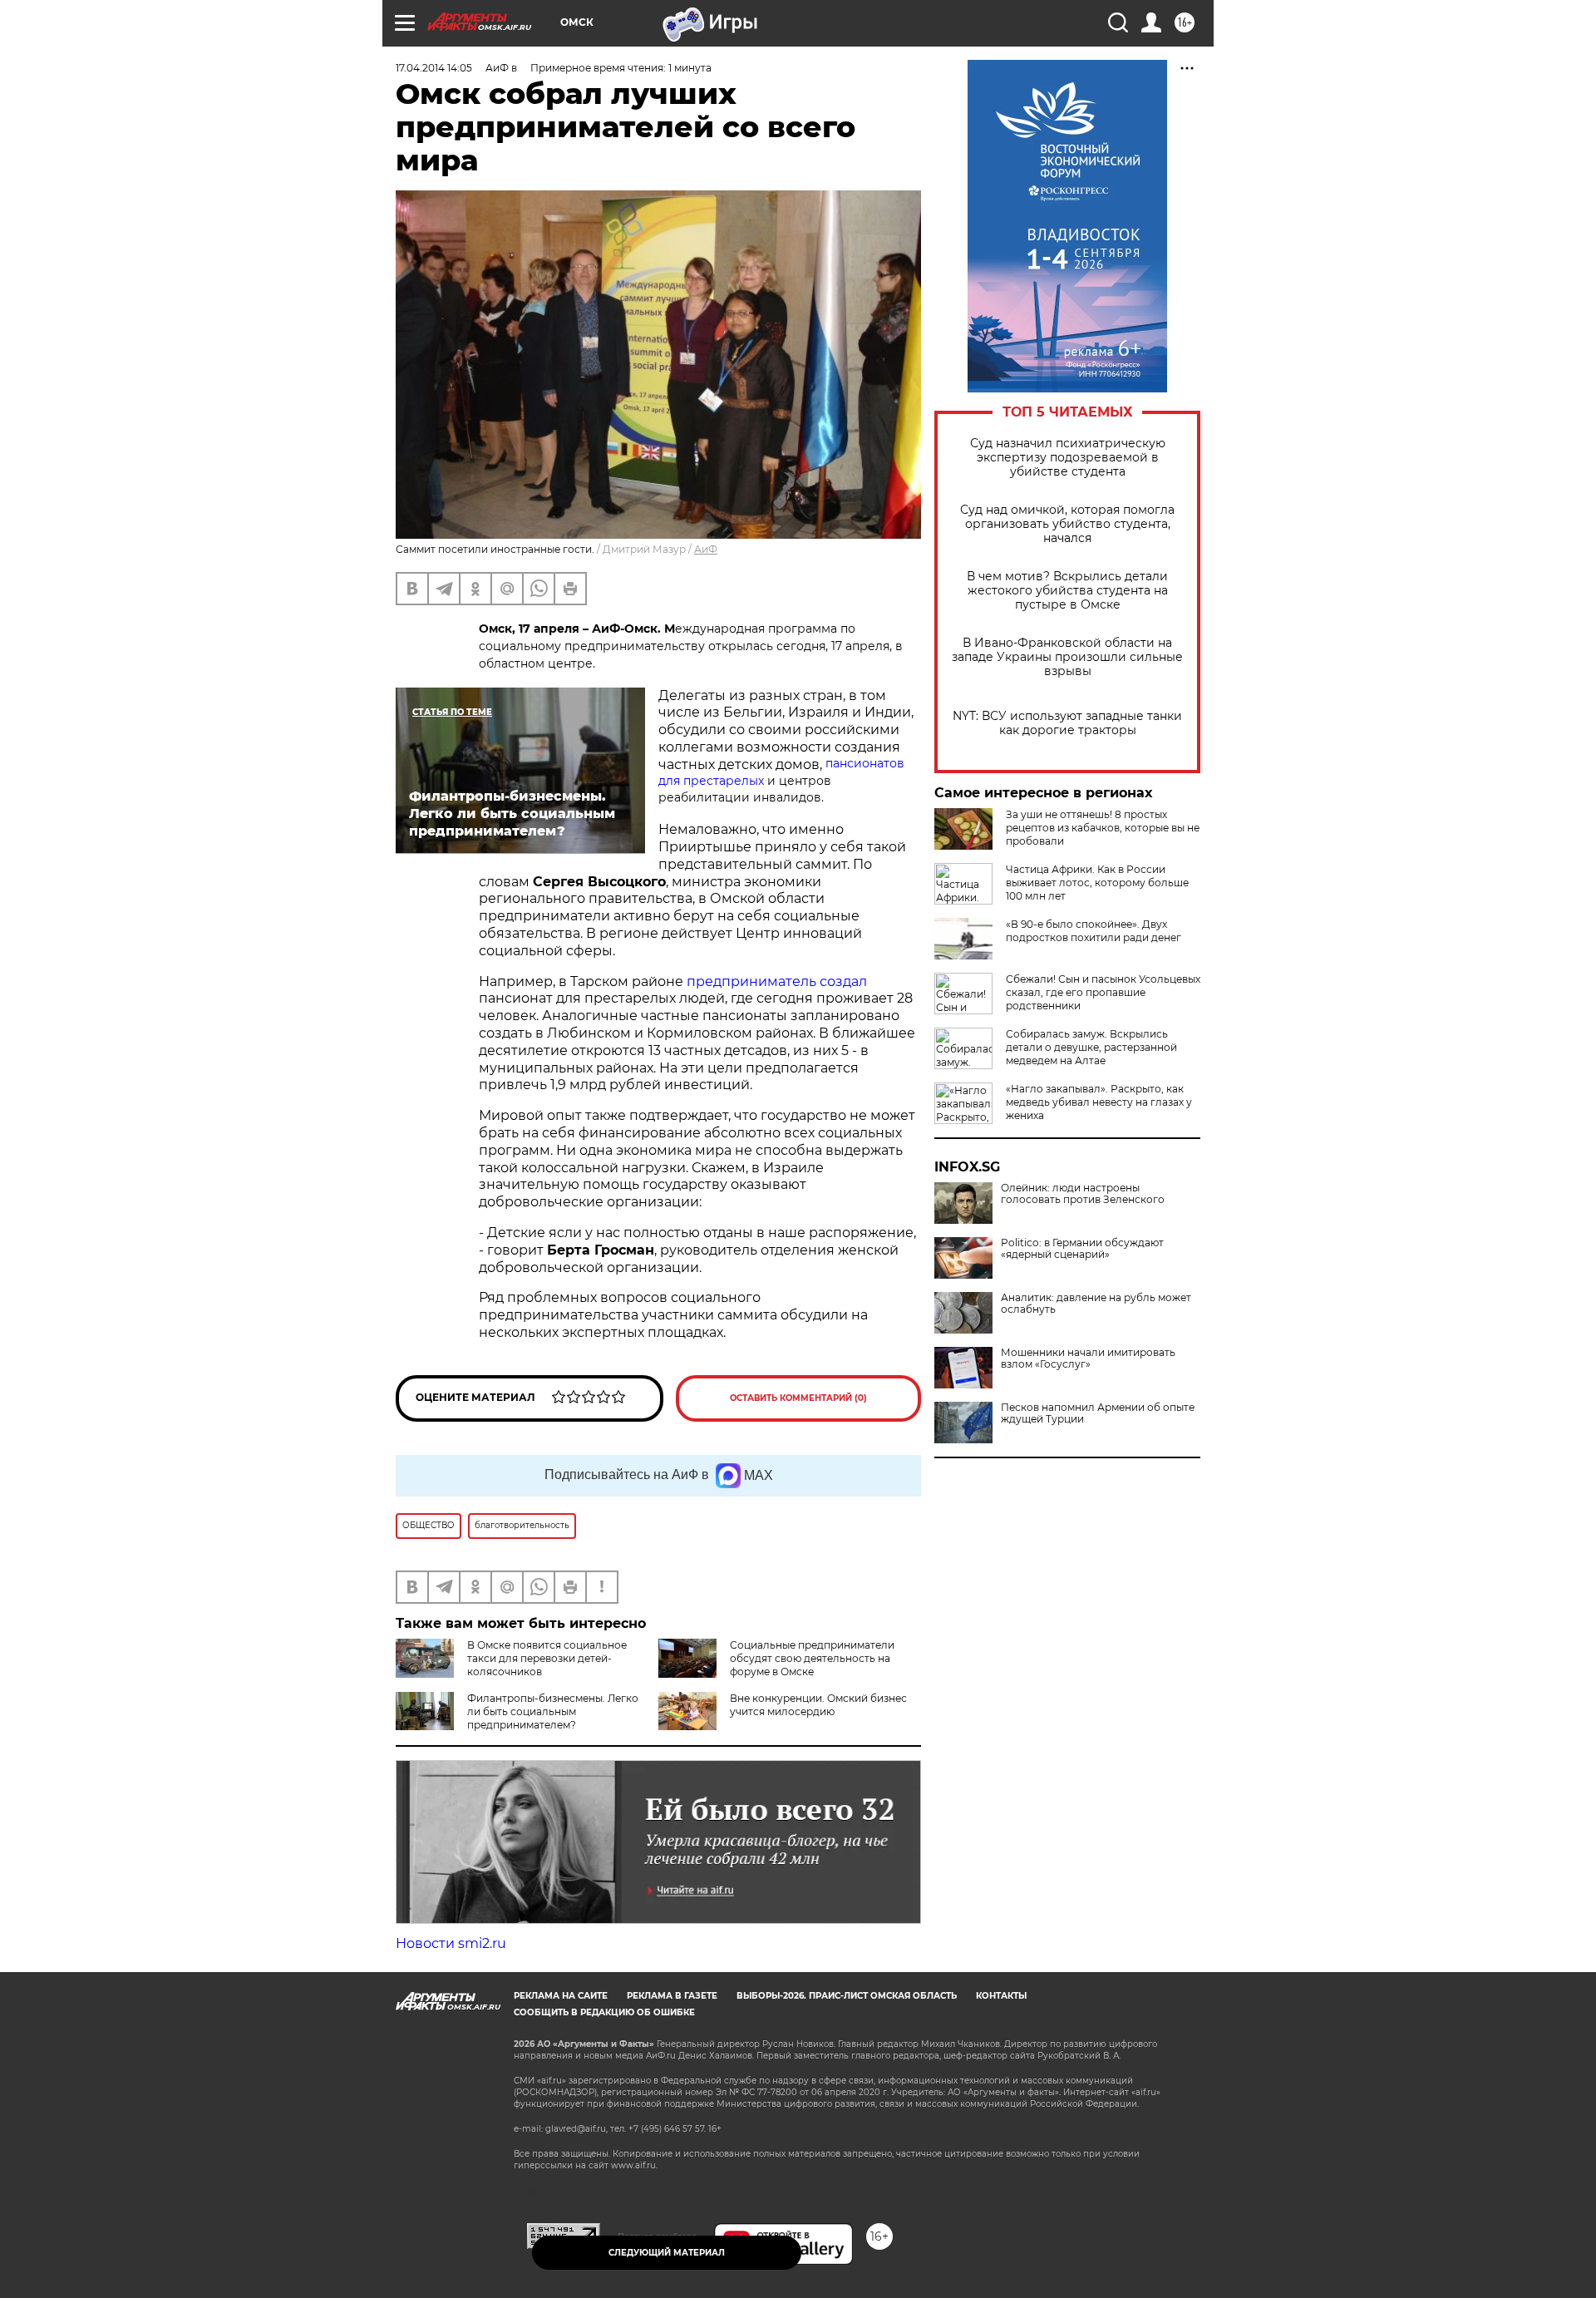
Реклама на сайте (561, 1996)
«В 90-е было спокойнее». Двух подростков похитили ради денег (1094, 931)
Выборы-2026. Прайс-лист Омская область (847, 1996)
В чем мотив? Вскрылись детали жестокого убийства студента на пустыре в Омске (1067, 591)
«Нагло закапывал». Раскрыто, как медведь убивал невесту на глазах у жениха (1099, 1102)
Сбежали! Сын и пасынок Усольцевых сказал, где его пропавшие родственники (1103, 992)
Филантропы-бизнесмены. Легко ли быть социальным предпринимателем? (553, 1711)
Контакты (1001, 1996)
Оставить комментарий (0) (798, 1398)
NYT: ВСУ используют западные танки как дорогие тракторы (1067, 723)
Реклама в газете (672, 1996)
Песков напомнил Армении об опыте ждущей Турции (1098, 1413)
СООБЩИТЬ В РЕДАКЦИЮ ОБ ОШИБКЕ (604, 2012)
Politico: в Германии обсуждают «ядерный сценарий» (1082, 1249)
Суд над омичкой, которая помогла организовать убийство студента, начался (1067, 524)
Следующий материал (667, 2253)
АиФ (706, 549)
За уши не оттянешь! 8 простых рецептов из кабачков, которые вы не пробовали (1103, 828)
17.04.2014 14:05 (434, 68)
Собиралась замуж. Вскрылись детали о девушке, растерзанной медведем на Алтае (1091, 1047)
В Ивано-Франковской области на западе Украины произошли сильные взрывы (1067, 657)
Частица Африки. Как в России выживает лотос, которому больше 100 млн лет (1097, 883)
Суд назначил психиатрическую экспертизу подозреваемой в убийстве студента (1068, 458)
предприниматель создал (777, 981)
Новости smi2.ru (451, 1943)
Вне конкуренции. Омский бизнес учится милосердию (818, 1705)
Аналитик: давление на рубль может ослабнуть (1096, 1304)
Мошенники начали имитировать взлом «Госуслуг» (1088, 1359)
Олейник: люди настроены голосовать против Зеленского (1083, 1194)
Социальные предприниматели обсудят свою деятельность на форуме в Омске (812, 1658)
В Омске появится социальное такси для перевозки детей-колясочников (547, 1658)
